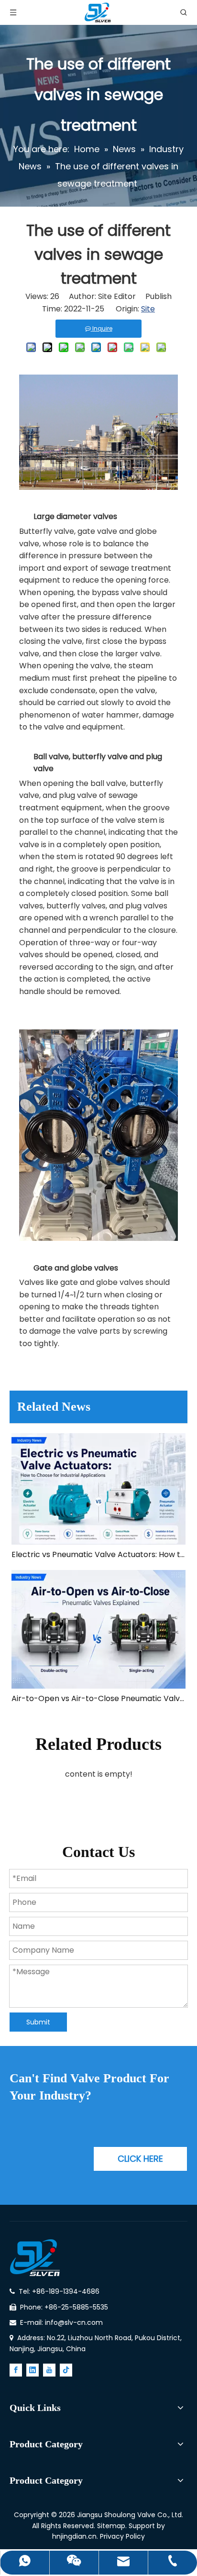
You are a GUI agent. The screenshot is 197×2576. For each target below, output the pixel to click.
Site (148, 309)
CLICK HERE (140, 2159)
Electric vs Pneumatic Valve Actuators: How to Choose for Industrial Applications (98, 1554)
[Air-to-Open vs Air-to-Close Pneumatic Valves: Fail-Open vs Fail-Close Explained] (98, 1629)
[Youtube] (49, 2370)
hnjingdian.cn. (75, 2536)
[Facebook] (16, 2370)
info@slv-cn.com (74, 2322)
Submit (38, 2022)
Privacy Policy (122, 2536)
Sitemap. (113, 2526)
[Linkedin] (33, 2370)
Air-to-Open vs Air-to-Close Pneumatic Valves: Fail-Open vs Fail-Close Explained (98, 1698)
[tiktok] (66, 2370)
